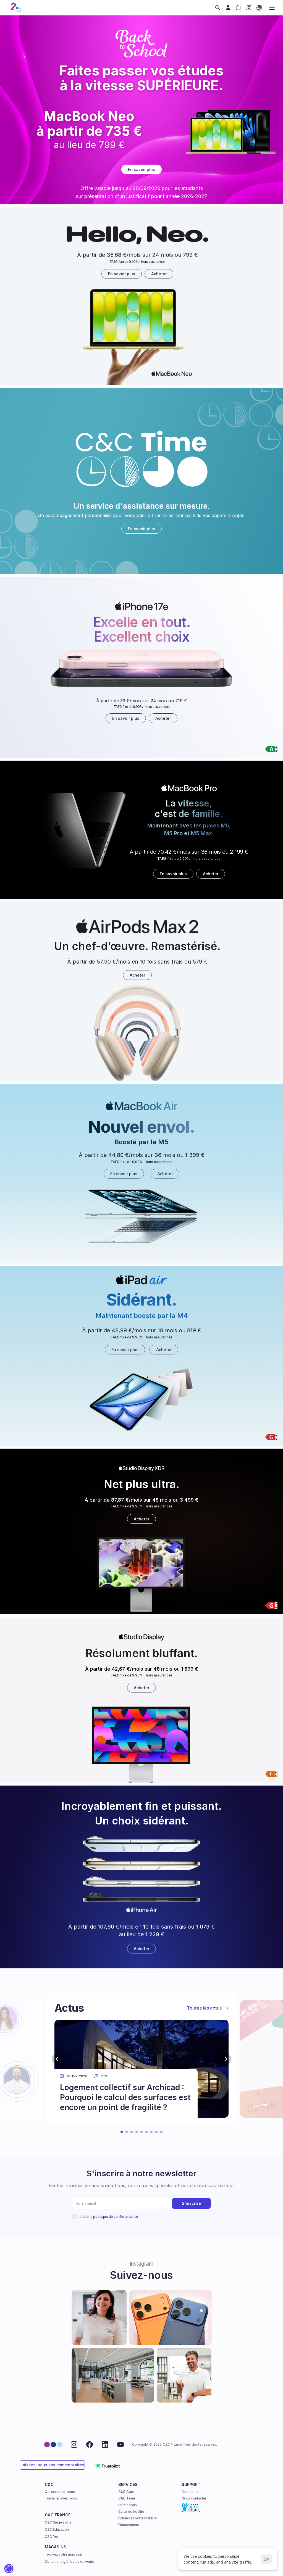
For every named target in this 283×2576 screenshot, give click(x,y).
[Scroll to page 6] (146, 2132)
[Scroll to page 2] (127, 2132)
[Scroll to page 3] (132, 2132)
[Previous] (57, 2059)
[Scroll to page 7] (151, 2132)
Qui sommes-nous (60, 2492)
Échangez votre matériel (138, 2518)
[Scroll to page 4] (137, 2132)
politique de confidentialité (116, 2217)
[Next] (226, 2059)
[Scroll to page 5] (141, 2132)
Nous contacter (194, 2498)
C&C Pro (52, 2537)
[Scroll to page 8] (156, 2132)
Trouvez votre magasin (63, 2554)
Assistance (191, 2492)
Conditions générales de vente (70, 2562)
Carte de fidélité (131, 2512)
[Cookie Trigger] (9, 2569)
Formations (128, 2505)
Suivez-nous (141, 2275)
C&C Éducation (57, 2529)
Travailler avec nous (61, 2498)
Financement (129, 2525)
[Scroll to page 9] (162, 2132)
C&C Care (126, 2492)
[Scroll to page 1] (121, 2132)
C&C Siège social (59, 2522)
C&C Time (126, 2498)
